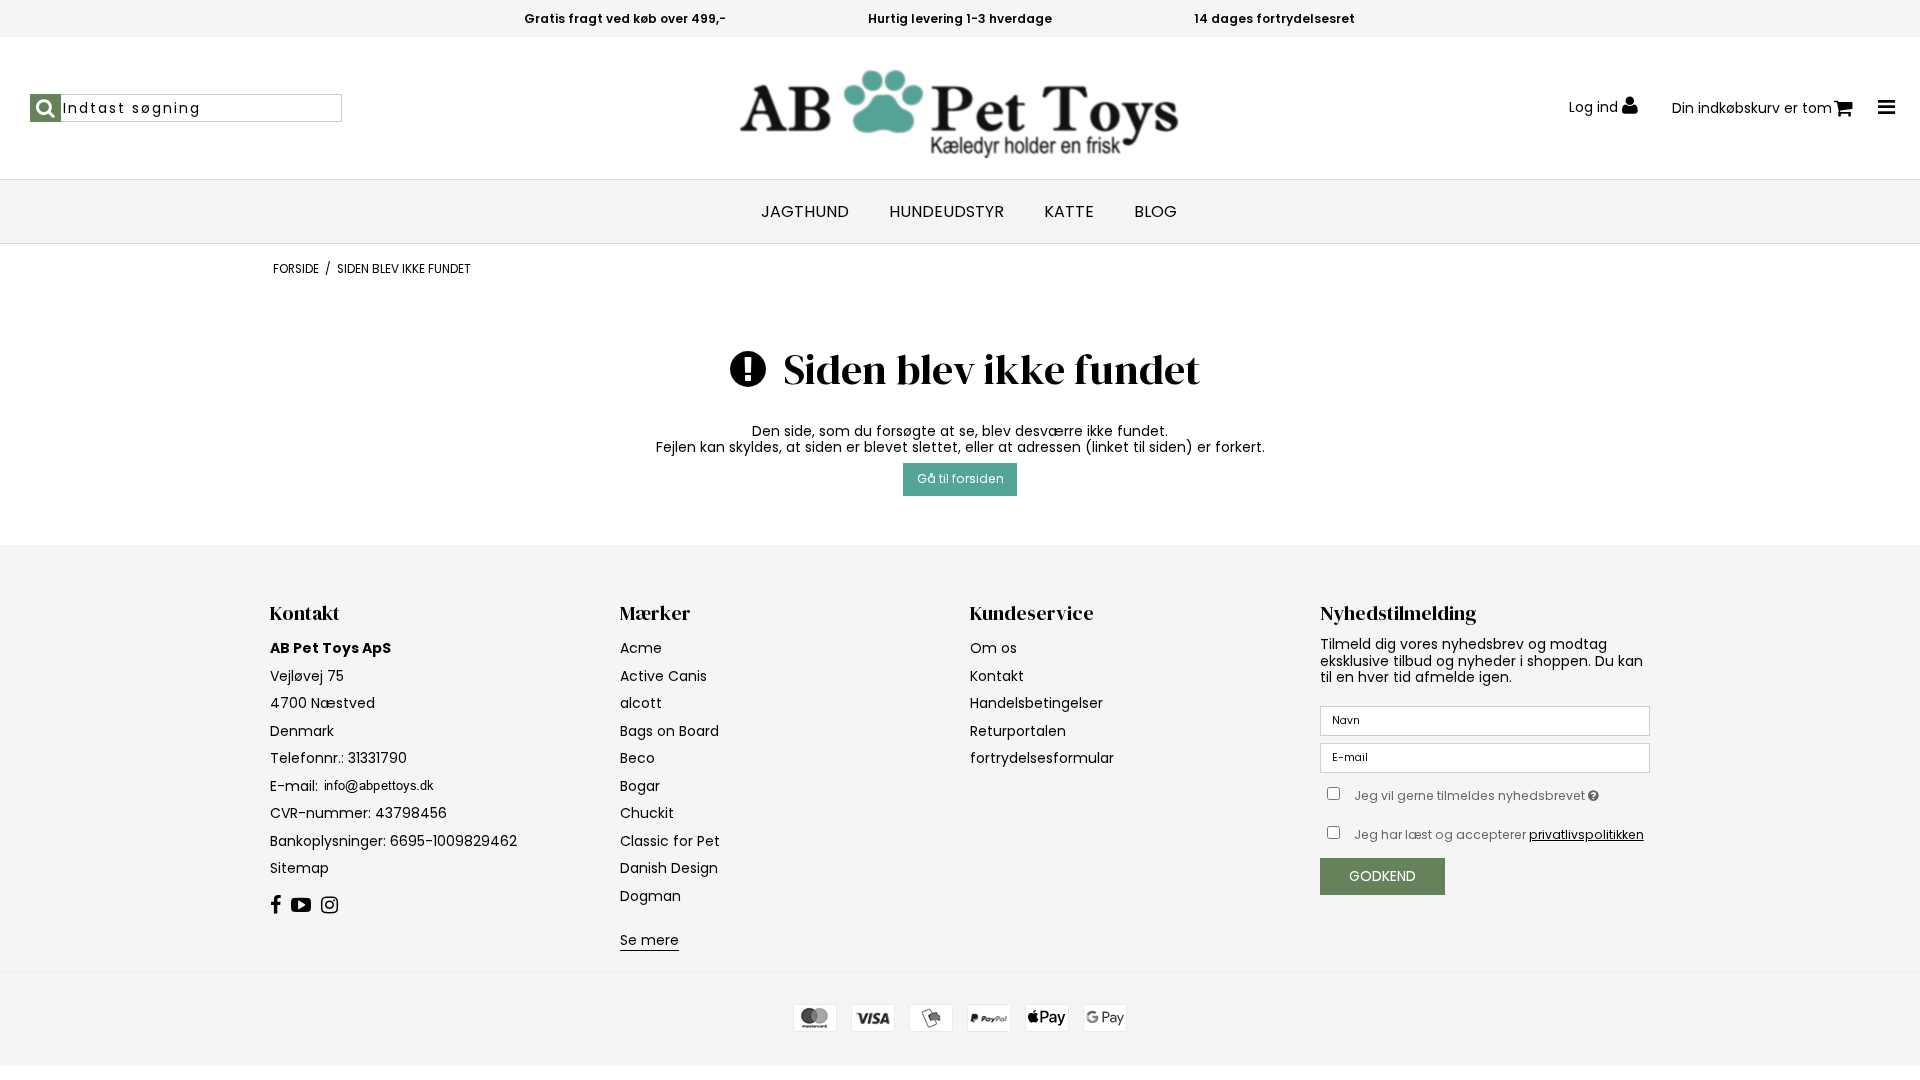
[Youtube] (301, 906)
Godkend (1382, 876)
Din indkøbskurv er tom (1752, 108)
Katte (1069, 212)
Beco (637, 758)
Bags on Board (669, 731)
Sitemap (299, 868)
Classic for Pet (670, 841)
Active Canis (663, 676)
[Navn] (1485, 720)
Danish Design (669, 868)
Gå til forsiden (960, 478)
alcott (641, 703)
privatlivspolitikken (1586, 834)
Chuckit (647, 813)
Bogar (640, 786)
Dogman (650, 896)
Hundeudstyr (946, 212)
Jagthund (805, 212)
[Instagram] (329, 906)
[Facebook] (275, 906)
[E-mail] (1485, 757)
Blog (1155, 212)
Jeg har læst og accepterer (1499, 834)
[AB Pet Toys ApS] (959, 108)
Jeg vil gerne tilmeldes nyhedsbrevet (1502, 792)
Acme (641, 648)
